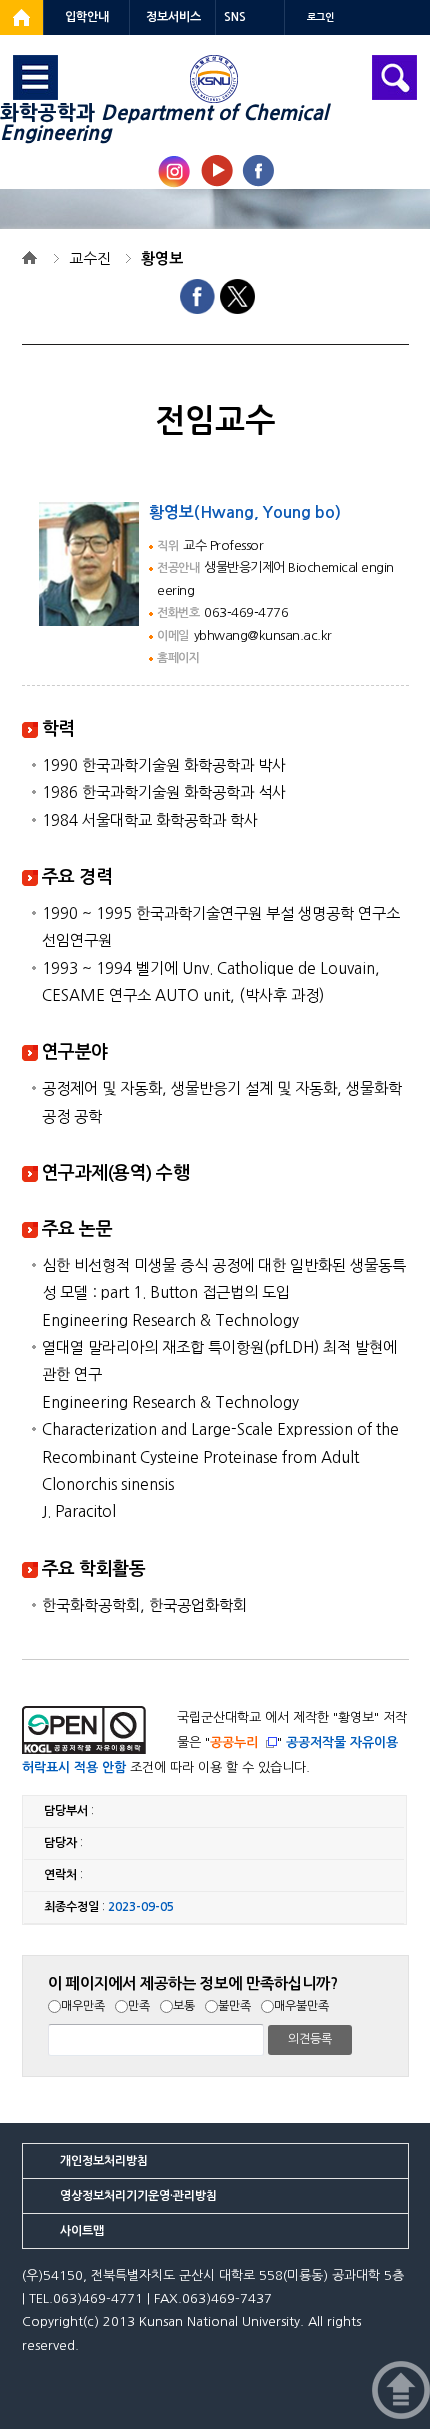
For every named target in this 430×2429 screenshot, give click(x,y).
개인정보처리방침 (104, 2161)
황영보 (162, 258)
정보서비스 (173, 17)
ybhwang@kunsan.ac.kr (263, 635)
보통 (184, 2006)
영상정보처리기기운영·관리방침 (138, 2196)
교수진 (90, 258)
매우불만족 (301, 2006)
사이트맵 (82, 2231)
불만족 (234, 2006)
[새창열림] (21, 17)
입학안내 (87, 17)
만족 (139, 2006)
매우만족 (83, 2006)
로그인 (320, 17)
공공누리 (234, 1742)
